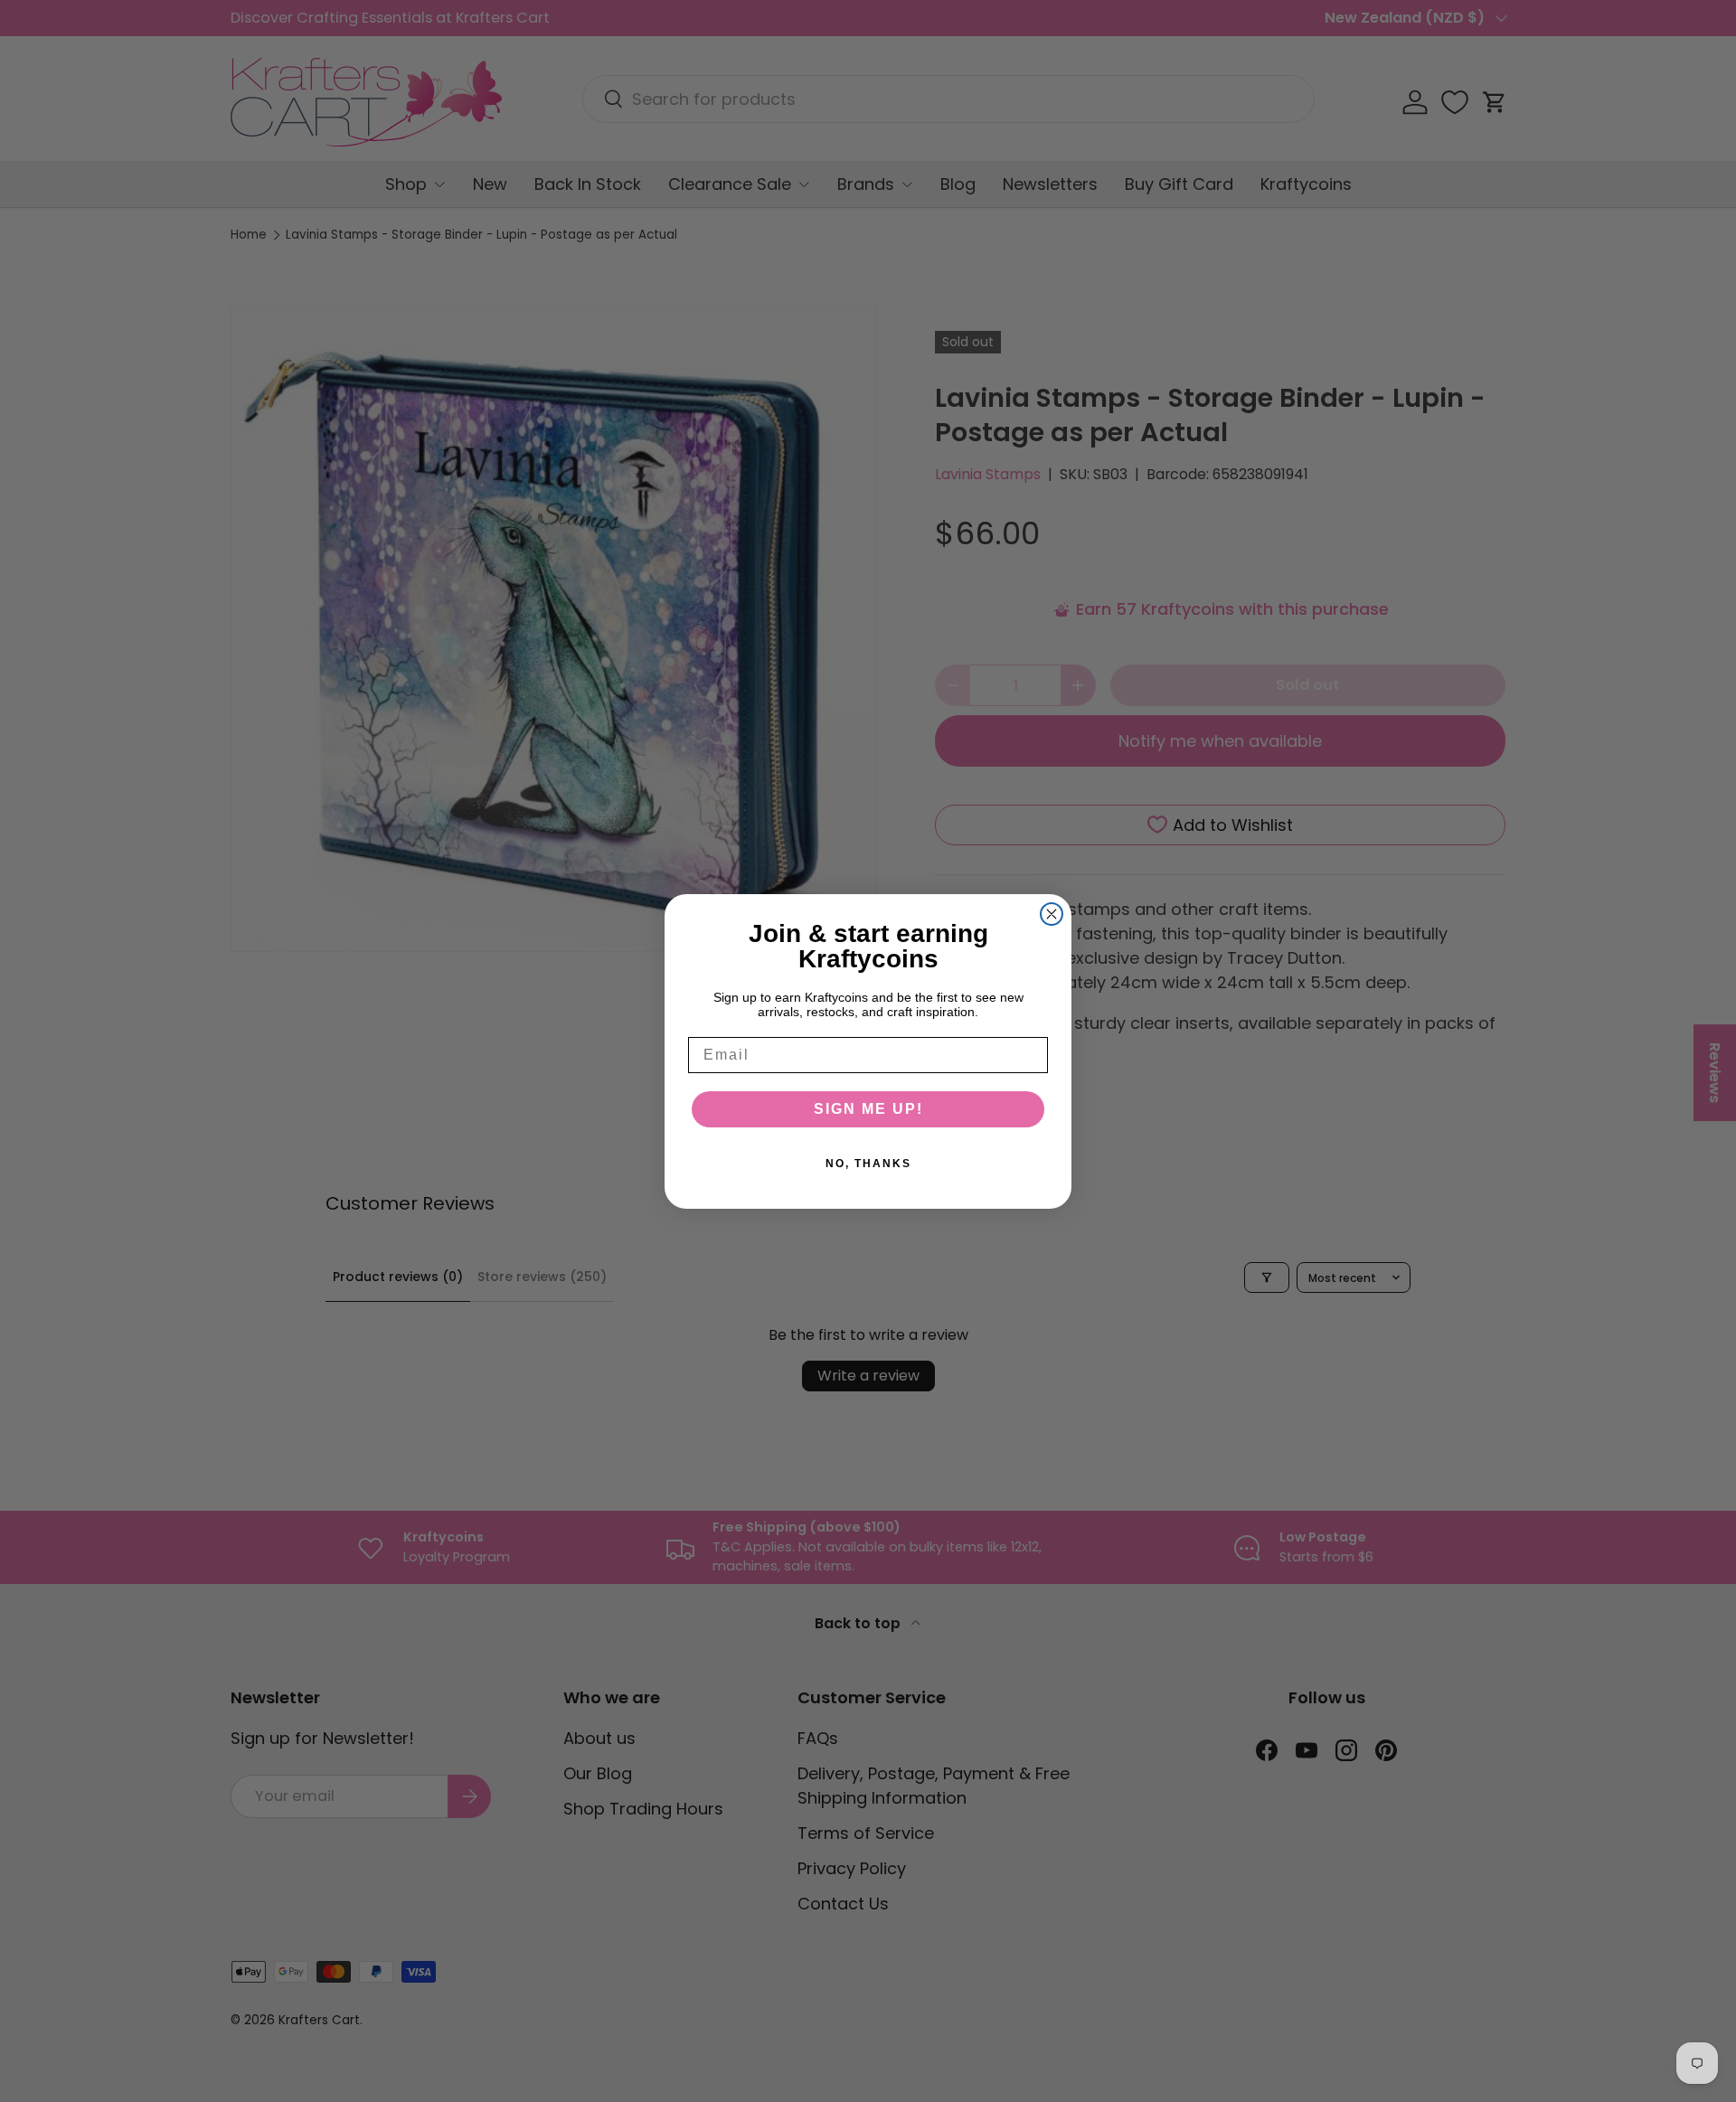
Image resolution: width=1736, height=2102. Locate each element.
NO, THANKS (868, 1164)
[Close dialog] (1052, 914)
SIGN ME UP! (868, 1109)
